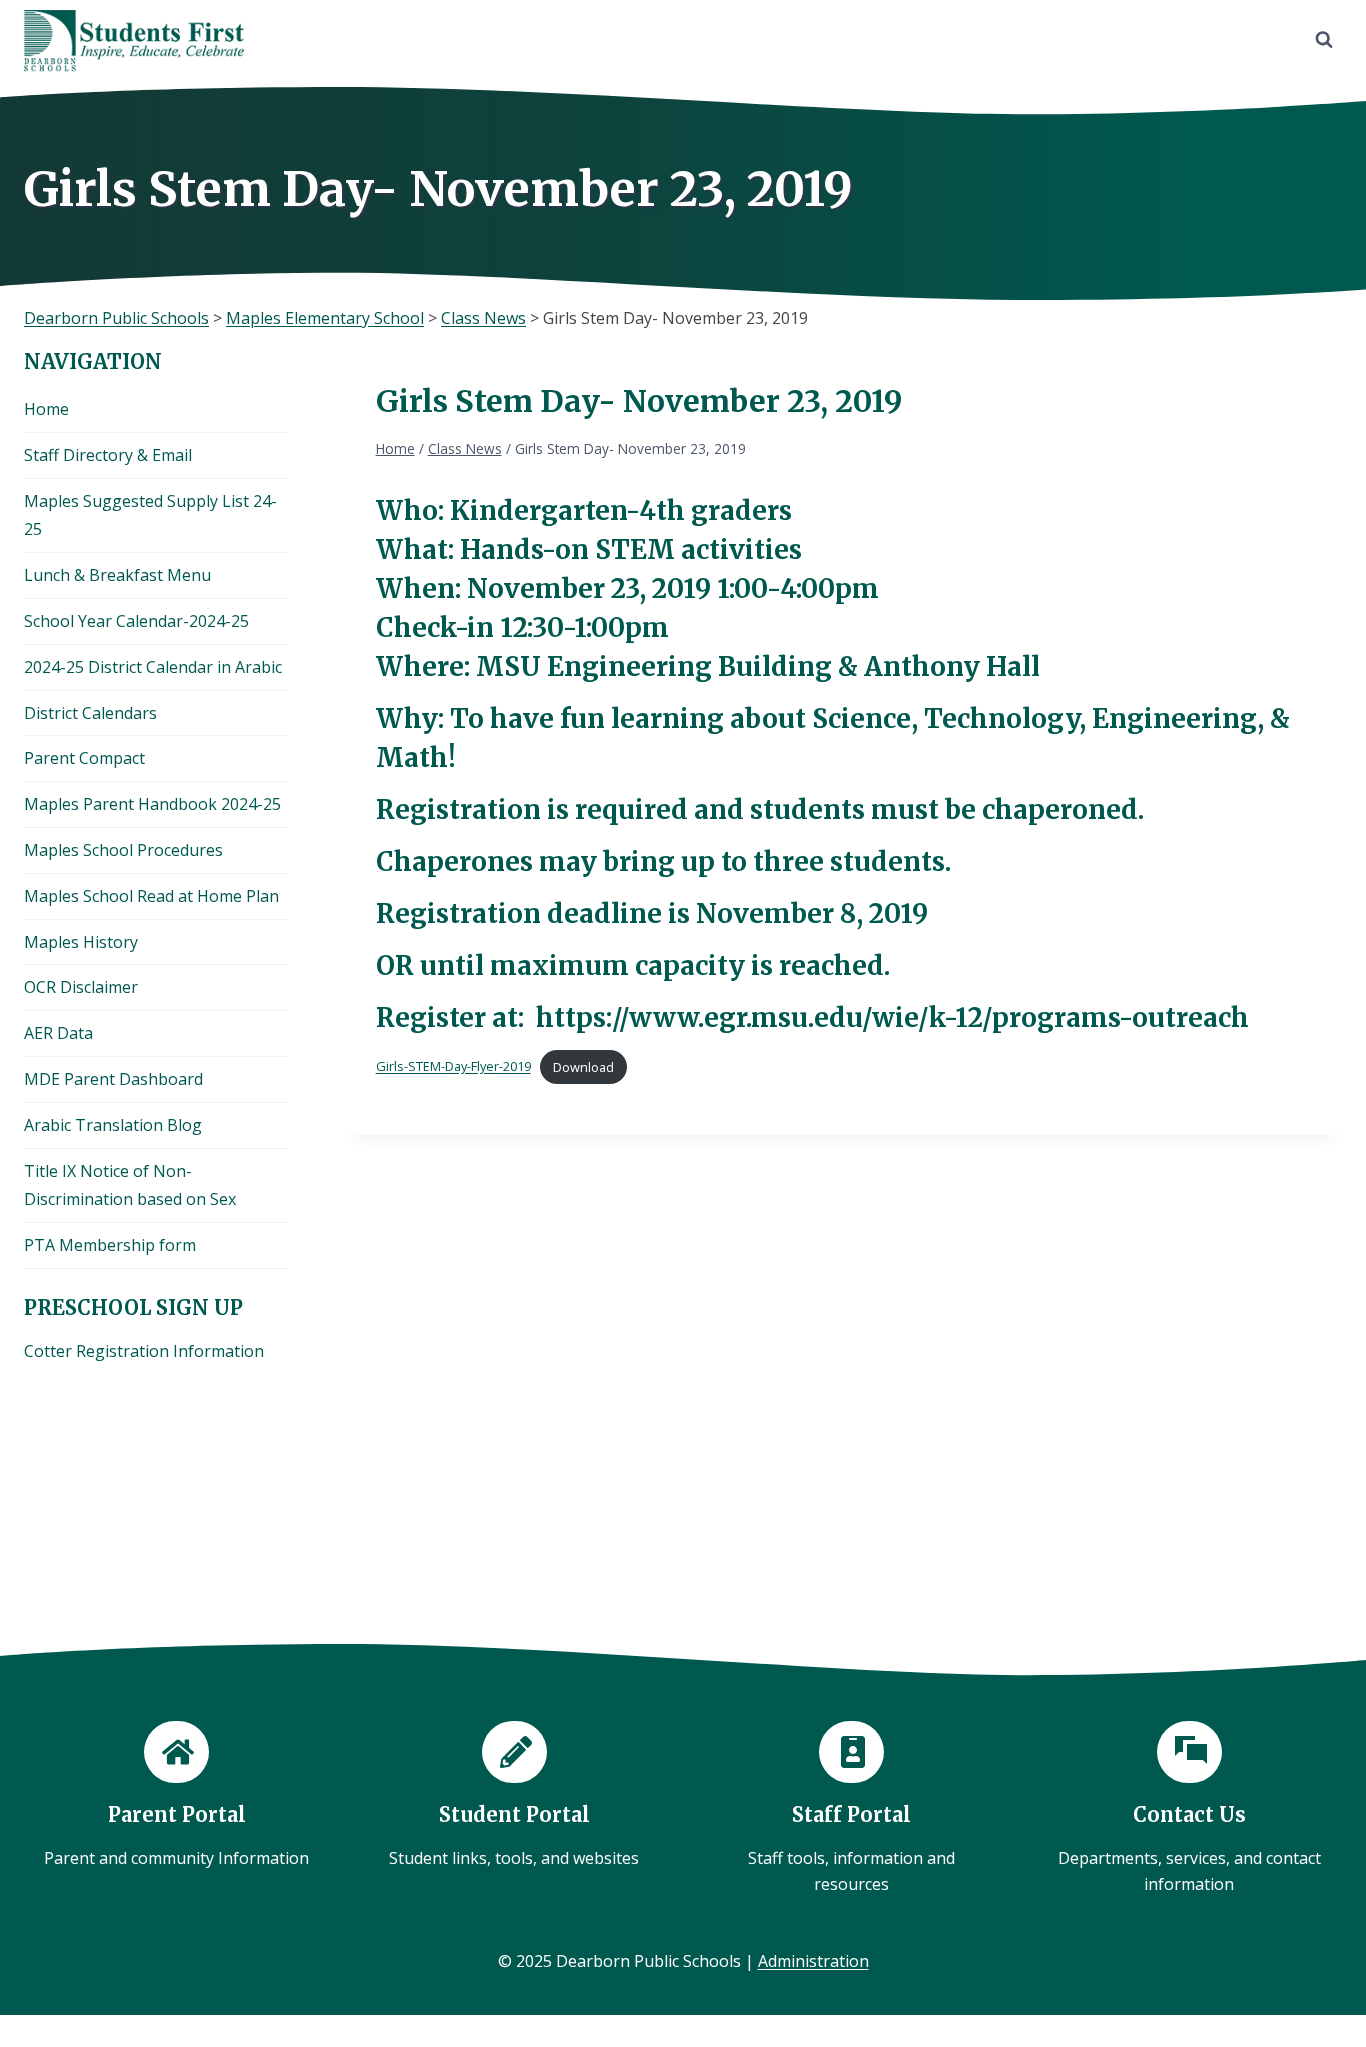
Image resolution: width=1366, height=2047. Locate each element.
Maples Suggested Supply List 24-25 (150, 515)
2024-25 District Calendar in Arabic (153, 667)
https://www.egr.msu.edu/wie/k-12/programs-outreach (892, 1017)
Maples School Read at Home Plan (151, 896)
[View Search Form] (1324, 40)
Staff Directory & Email (108, 455)
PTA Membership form (110, 1245)
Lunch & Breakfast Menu (117, 575)
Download (583, 1067)
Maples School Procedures (123, 850)
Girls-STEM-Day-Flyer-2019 (453, 1067)
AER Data (58, 1033)
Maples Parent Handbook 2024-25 (152, 804)
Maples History (81, 942)
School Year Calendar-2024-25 (136, 621)
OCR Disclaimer (81, 987)
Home (46, 409)
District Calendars (90, 713)
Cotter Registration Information (144, 1351)
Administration (813, 1961)
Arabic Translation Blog (113, 1125)
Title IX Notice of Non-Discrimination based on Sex (130, 1185)
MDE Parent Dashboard (113, 1079)
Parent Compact (84, 758)
